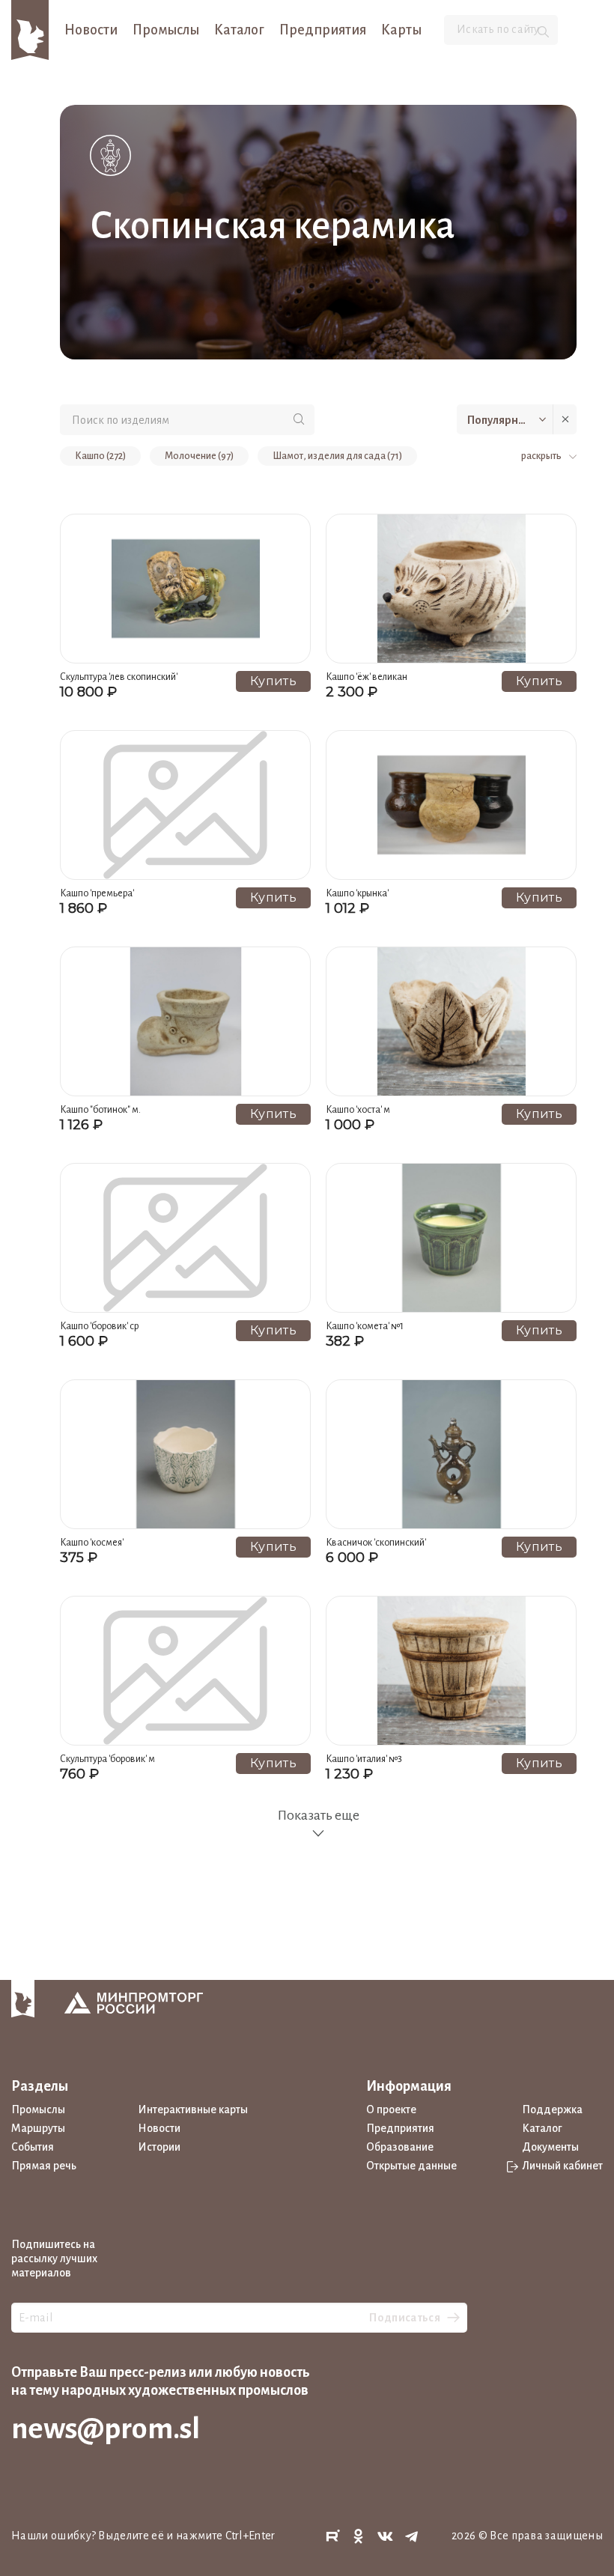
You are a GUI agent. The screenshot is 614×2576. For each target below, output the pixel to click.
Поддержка (552, 2109)
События (33, 2147)
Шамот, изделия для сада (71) (337, 456)
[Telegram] (412, 2537)
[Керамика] (110, 155)
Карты (401, 30)
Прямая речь (44, 2166)
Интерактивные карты (193, 2109)
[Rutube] (332, 2537)
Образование (400, 2147)
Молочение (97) (199, 456)
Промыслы (166, 30)
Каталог (239, 30)
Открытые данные (411, 2166)
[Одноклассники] (359, 2537)
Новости (91, 30)
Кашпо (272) (100, 456)
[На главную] (30, 29)
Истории (159, 2147)
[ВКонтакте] (386, 2537)
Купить (273, 681)
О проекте (391, 2109)
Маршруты (38, 2128)
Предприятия (323, 30)
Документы (550, 2147)
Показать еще (318, 1815)
